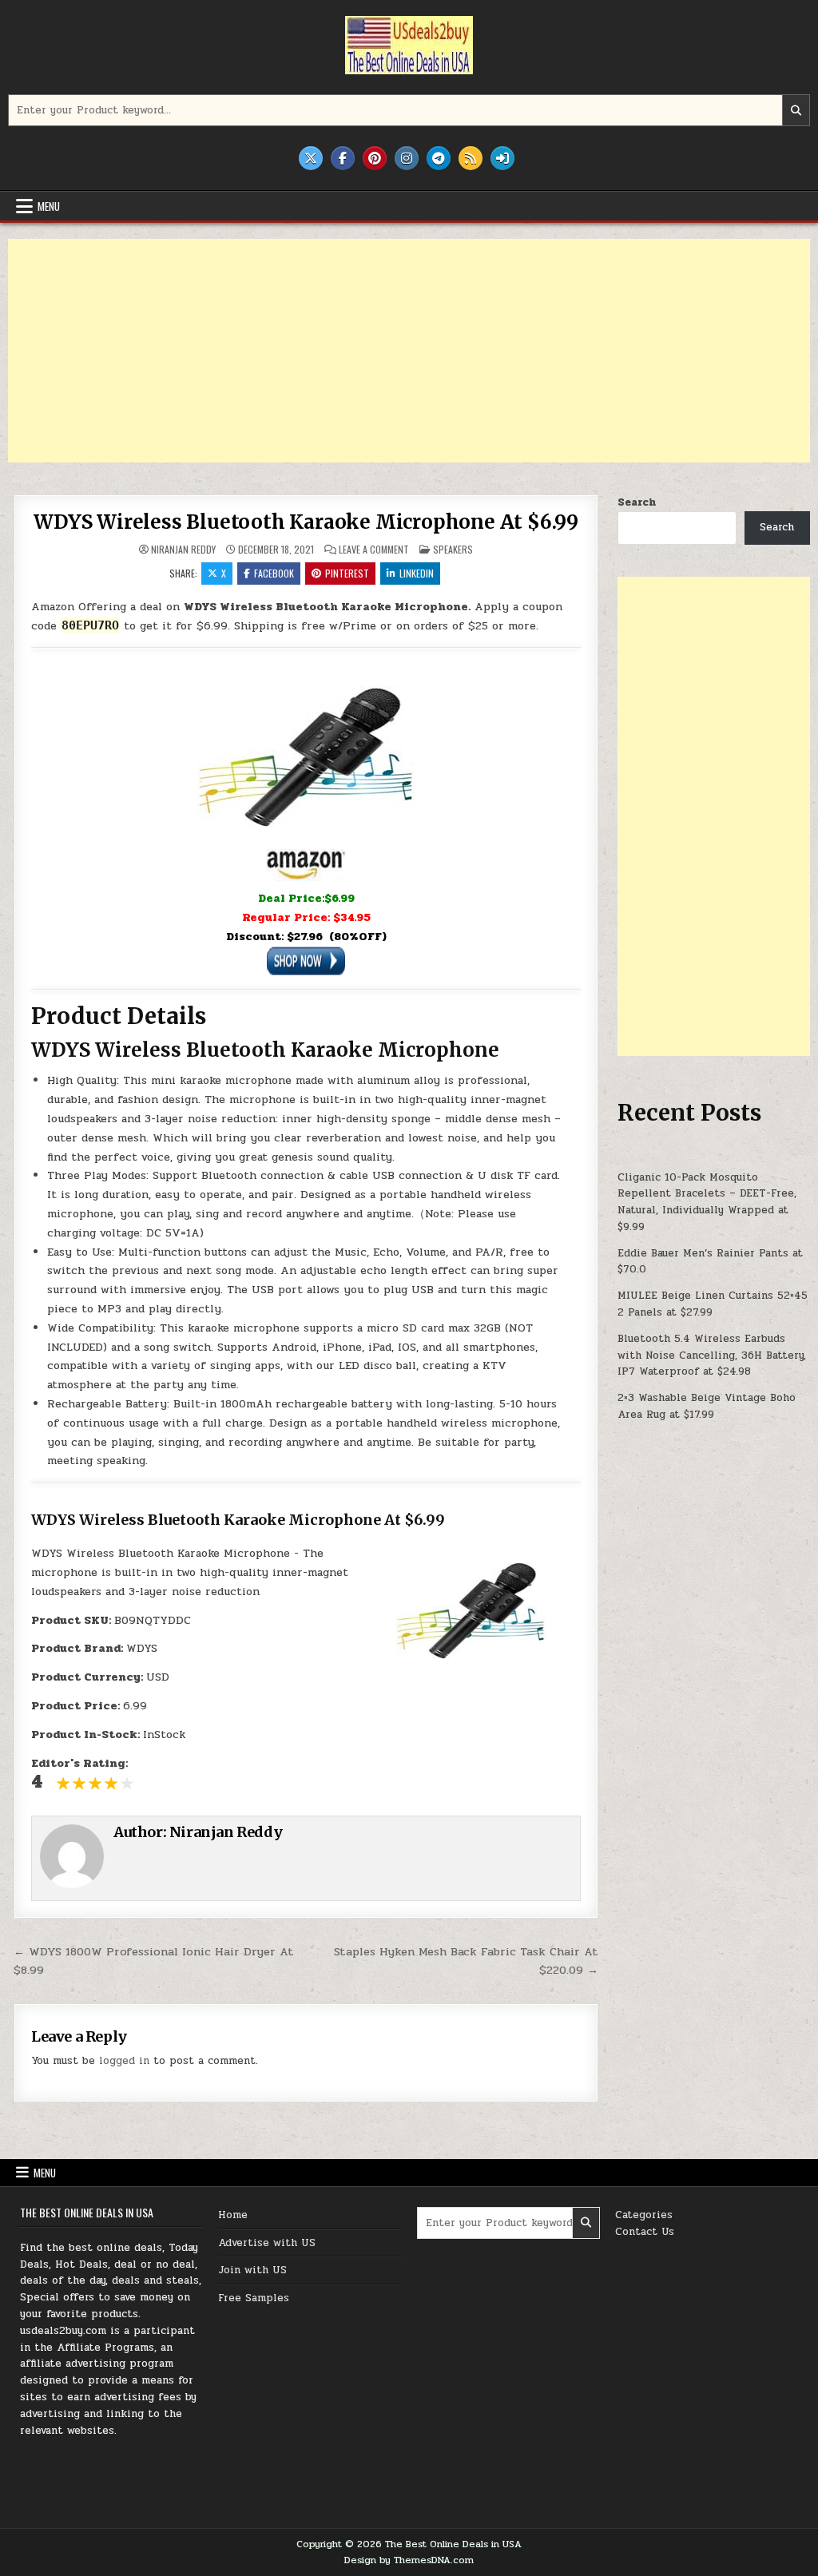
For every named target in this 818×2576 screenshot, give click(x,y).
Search (637, 502)
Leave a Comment (374, 550)
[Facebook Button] (343, 158)
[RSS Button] (471, 158)
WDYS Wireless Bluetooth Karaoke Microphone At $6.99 (306, 522)
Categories (644, 2215)
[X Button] (311, 158)
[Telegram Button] (439, 158)
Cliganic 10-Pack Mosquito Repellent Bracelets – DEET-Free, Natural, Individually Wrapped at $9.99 (707, 1202)
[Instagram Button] (407, 158)
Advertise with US (267, 2243)
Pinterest (347, 573)
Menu (49, 206)
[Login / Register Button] (502, 158)
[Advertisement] (409, 351)
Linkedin (417, 573)
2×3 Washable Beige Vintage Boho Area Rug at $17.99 (707, 1406)
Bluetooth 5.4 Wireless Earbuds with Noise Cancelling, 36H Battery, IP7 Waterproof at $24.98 (712, 1355)
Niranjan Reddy (183, 550)
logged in (124, 2061)
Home (233, 2215)
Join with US (252, 2270)
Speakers (453, 549)
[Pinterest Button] (375, 158)
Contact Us (645, 2232)
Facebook (274, 573)
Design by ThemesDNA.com (409, 2560)
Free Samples (254, 2298)
